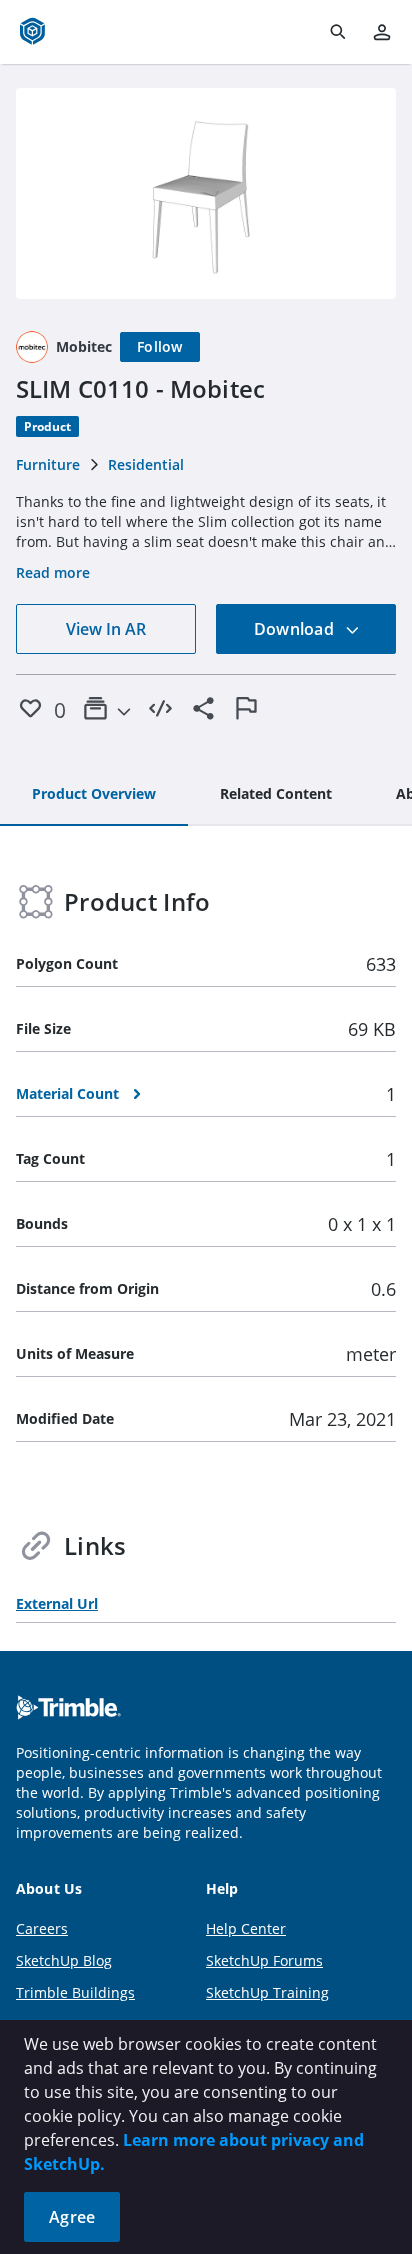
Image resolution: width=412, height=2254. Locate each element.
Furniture (48, 464)
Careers (42, 1928)
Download (296, 629)
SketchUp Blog (64, 1960)
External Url (57, 1603)
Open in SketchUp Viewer (206, 194)
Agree (72, 2217)
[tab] (94, 795)
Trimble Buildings (75, 1992)
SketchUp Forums (264, 1960)
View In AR (106, 629)
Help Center (246, 1928)
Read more (53, 572)
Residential (146, 464)
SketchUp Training (267, 1992)
